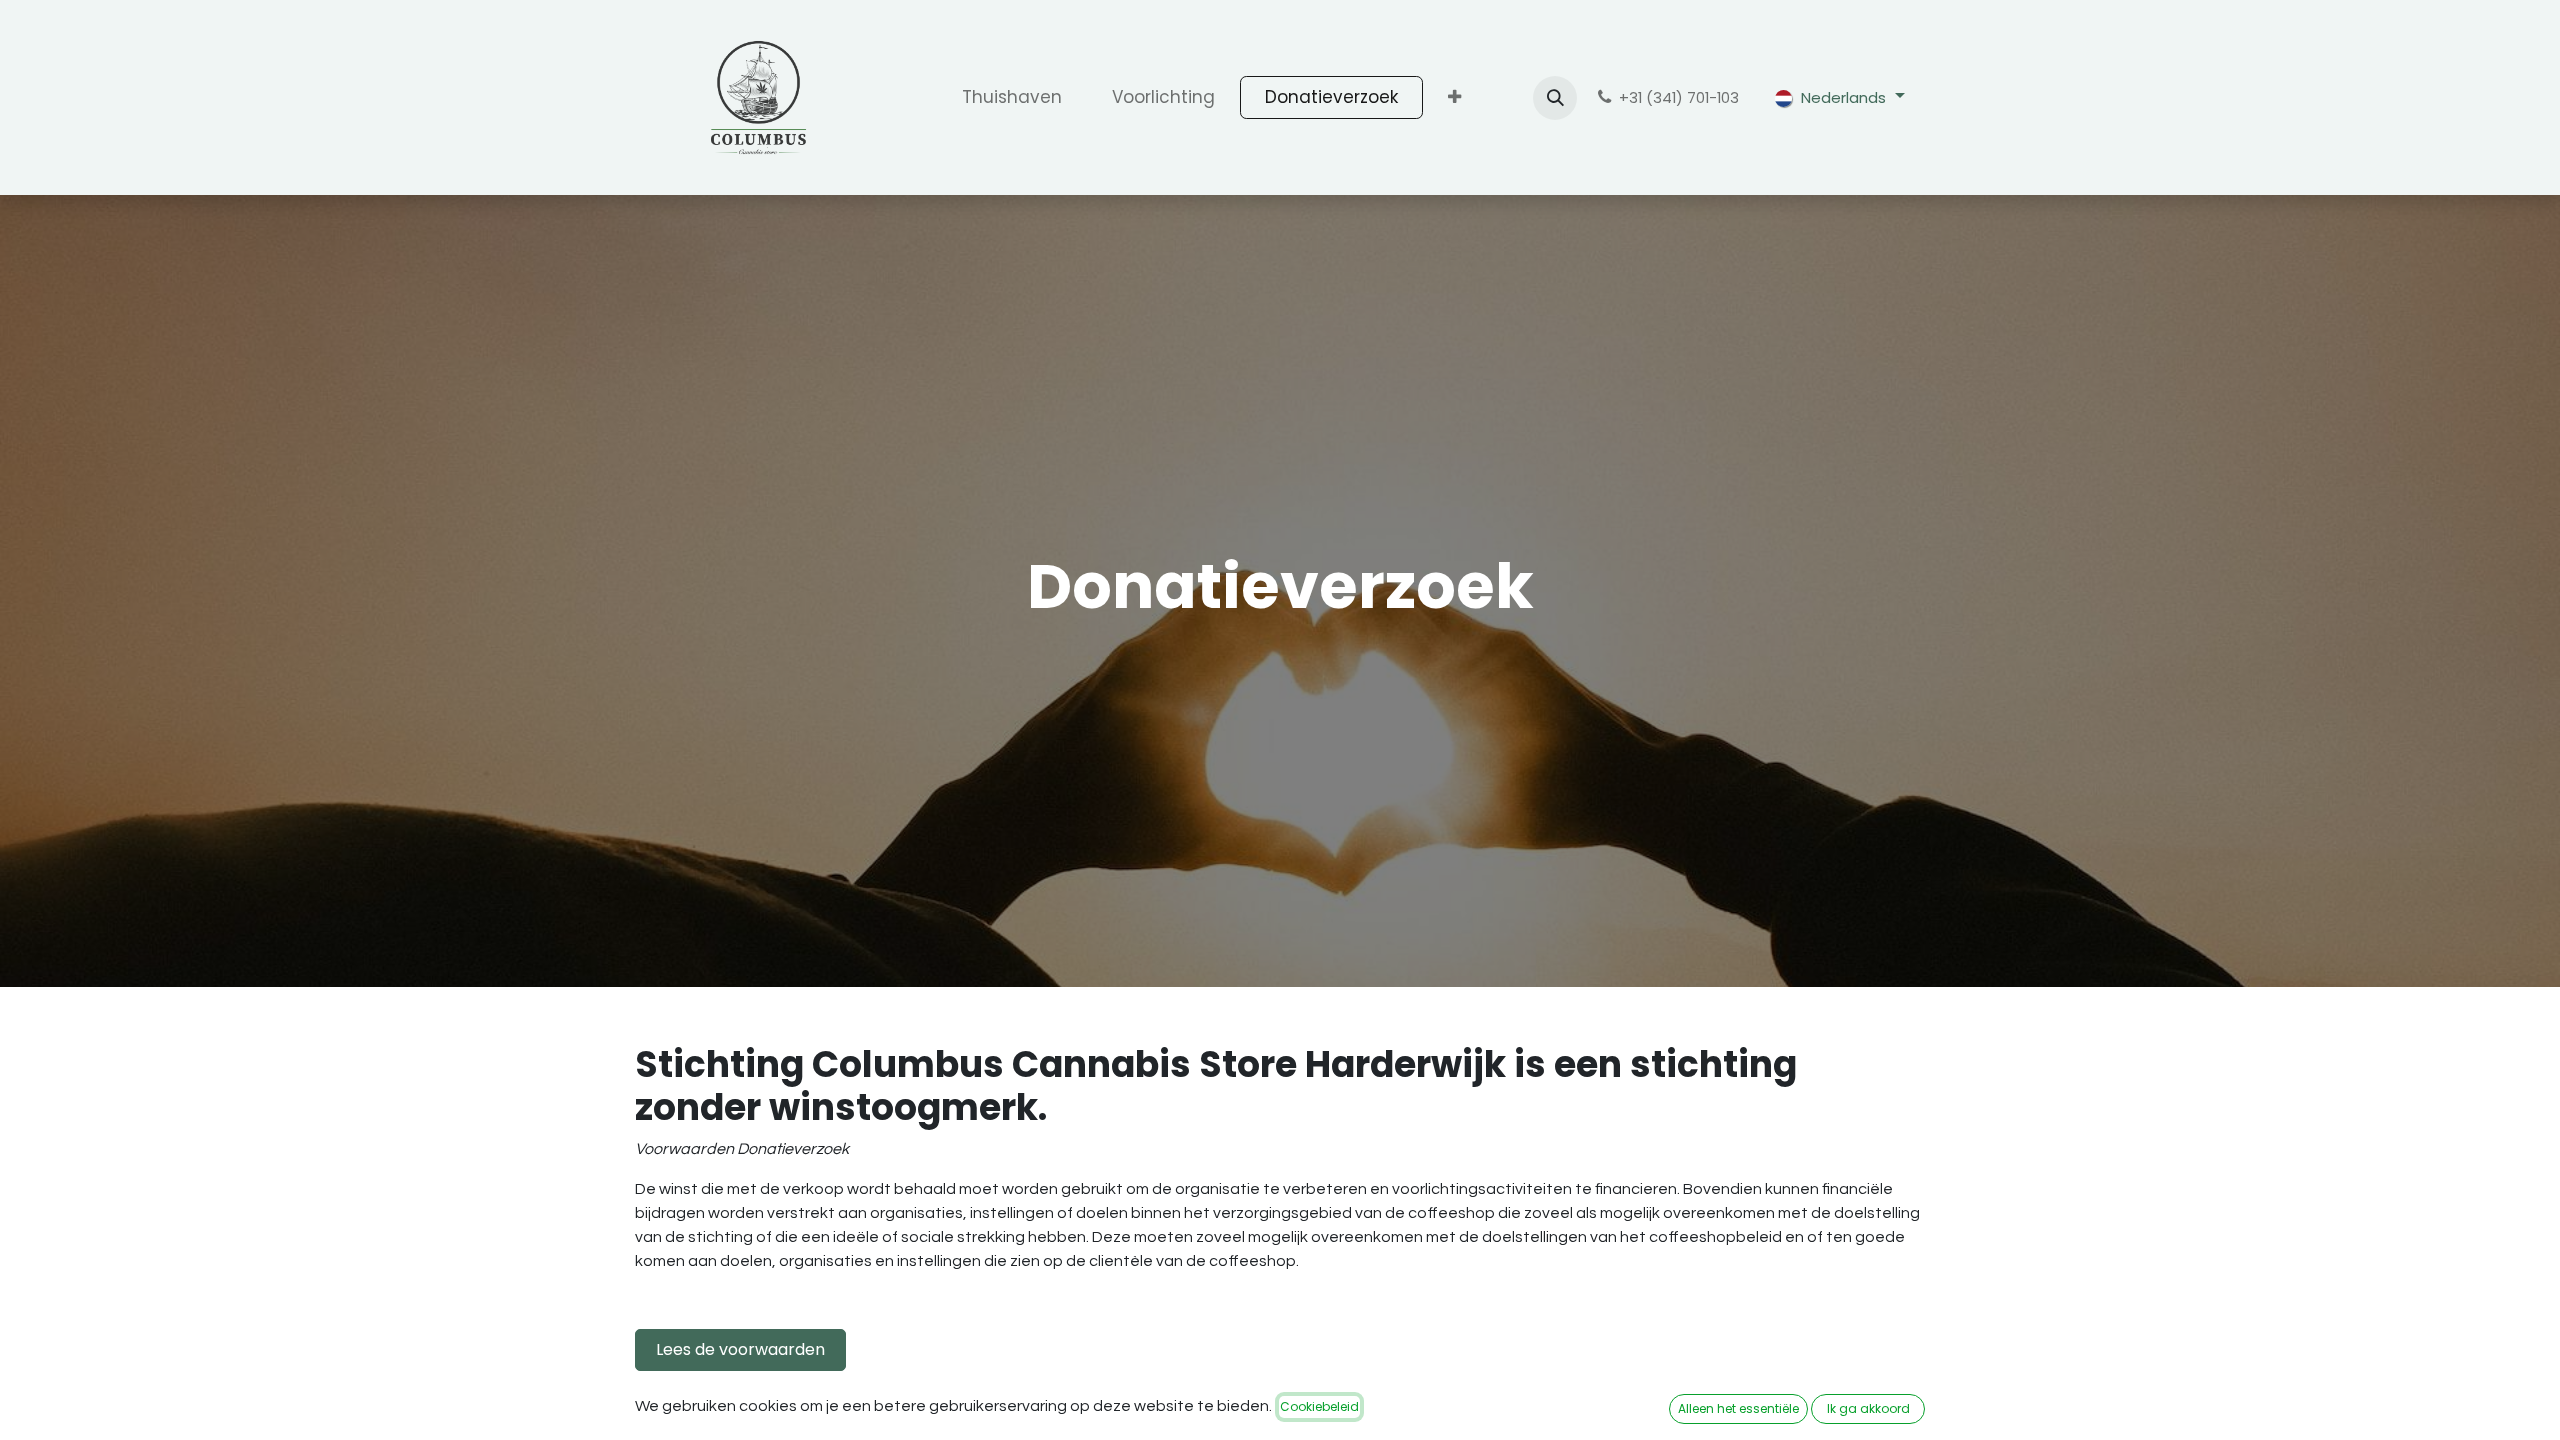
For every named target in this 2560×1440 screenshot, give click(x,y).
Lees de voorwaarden (740, 1349)
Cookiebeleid (1319, 1406)
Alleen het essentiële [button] (1738, 1408)
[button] (1555, 98)
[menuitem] (1012, 98)
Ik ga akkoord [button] (1868, 1408)
